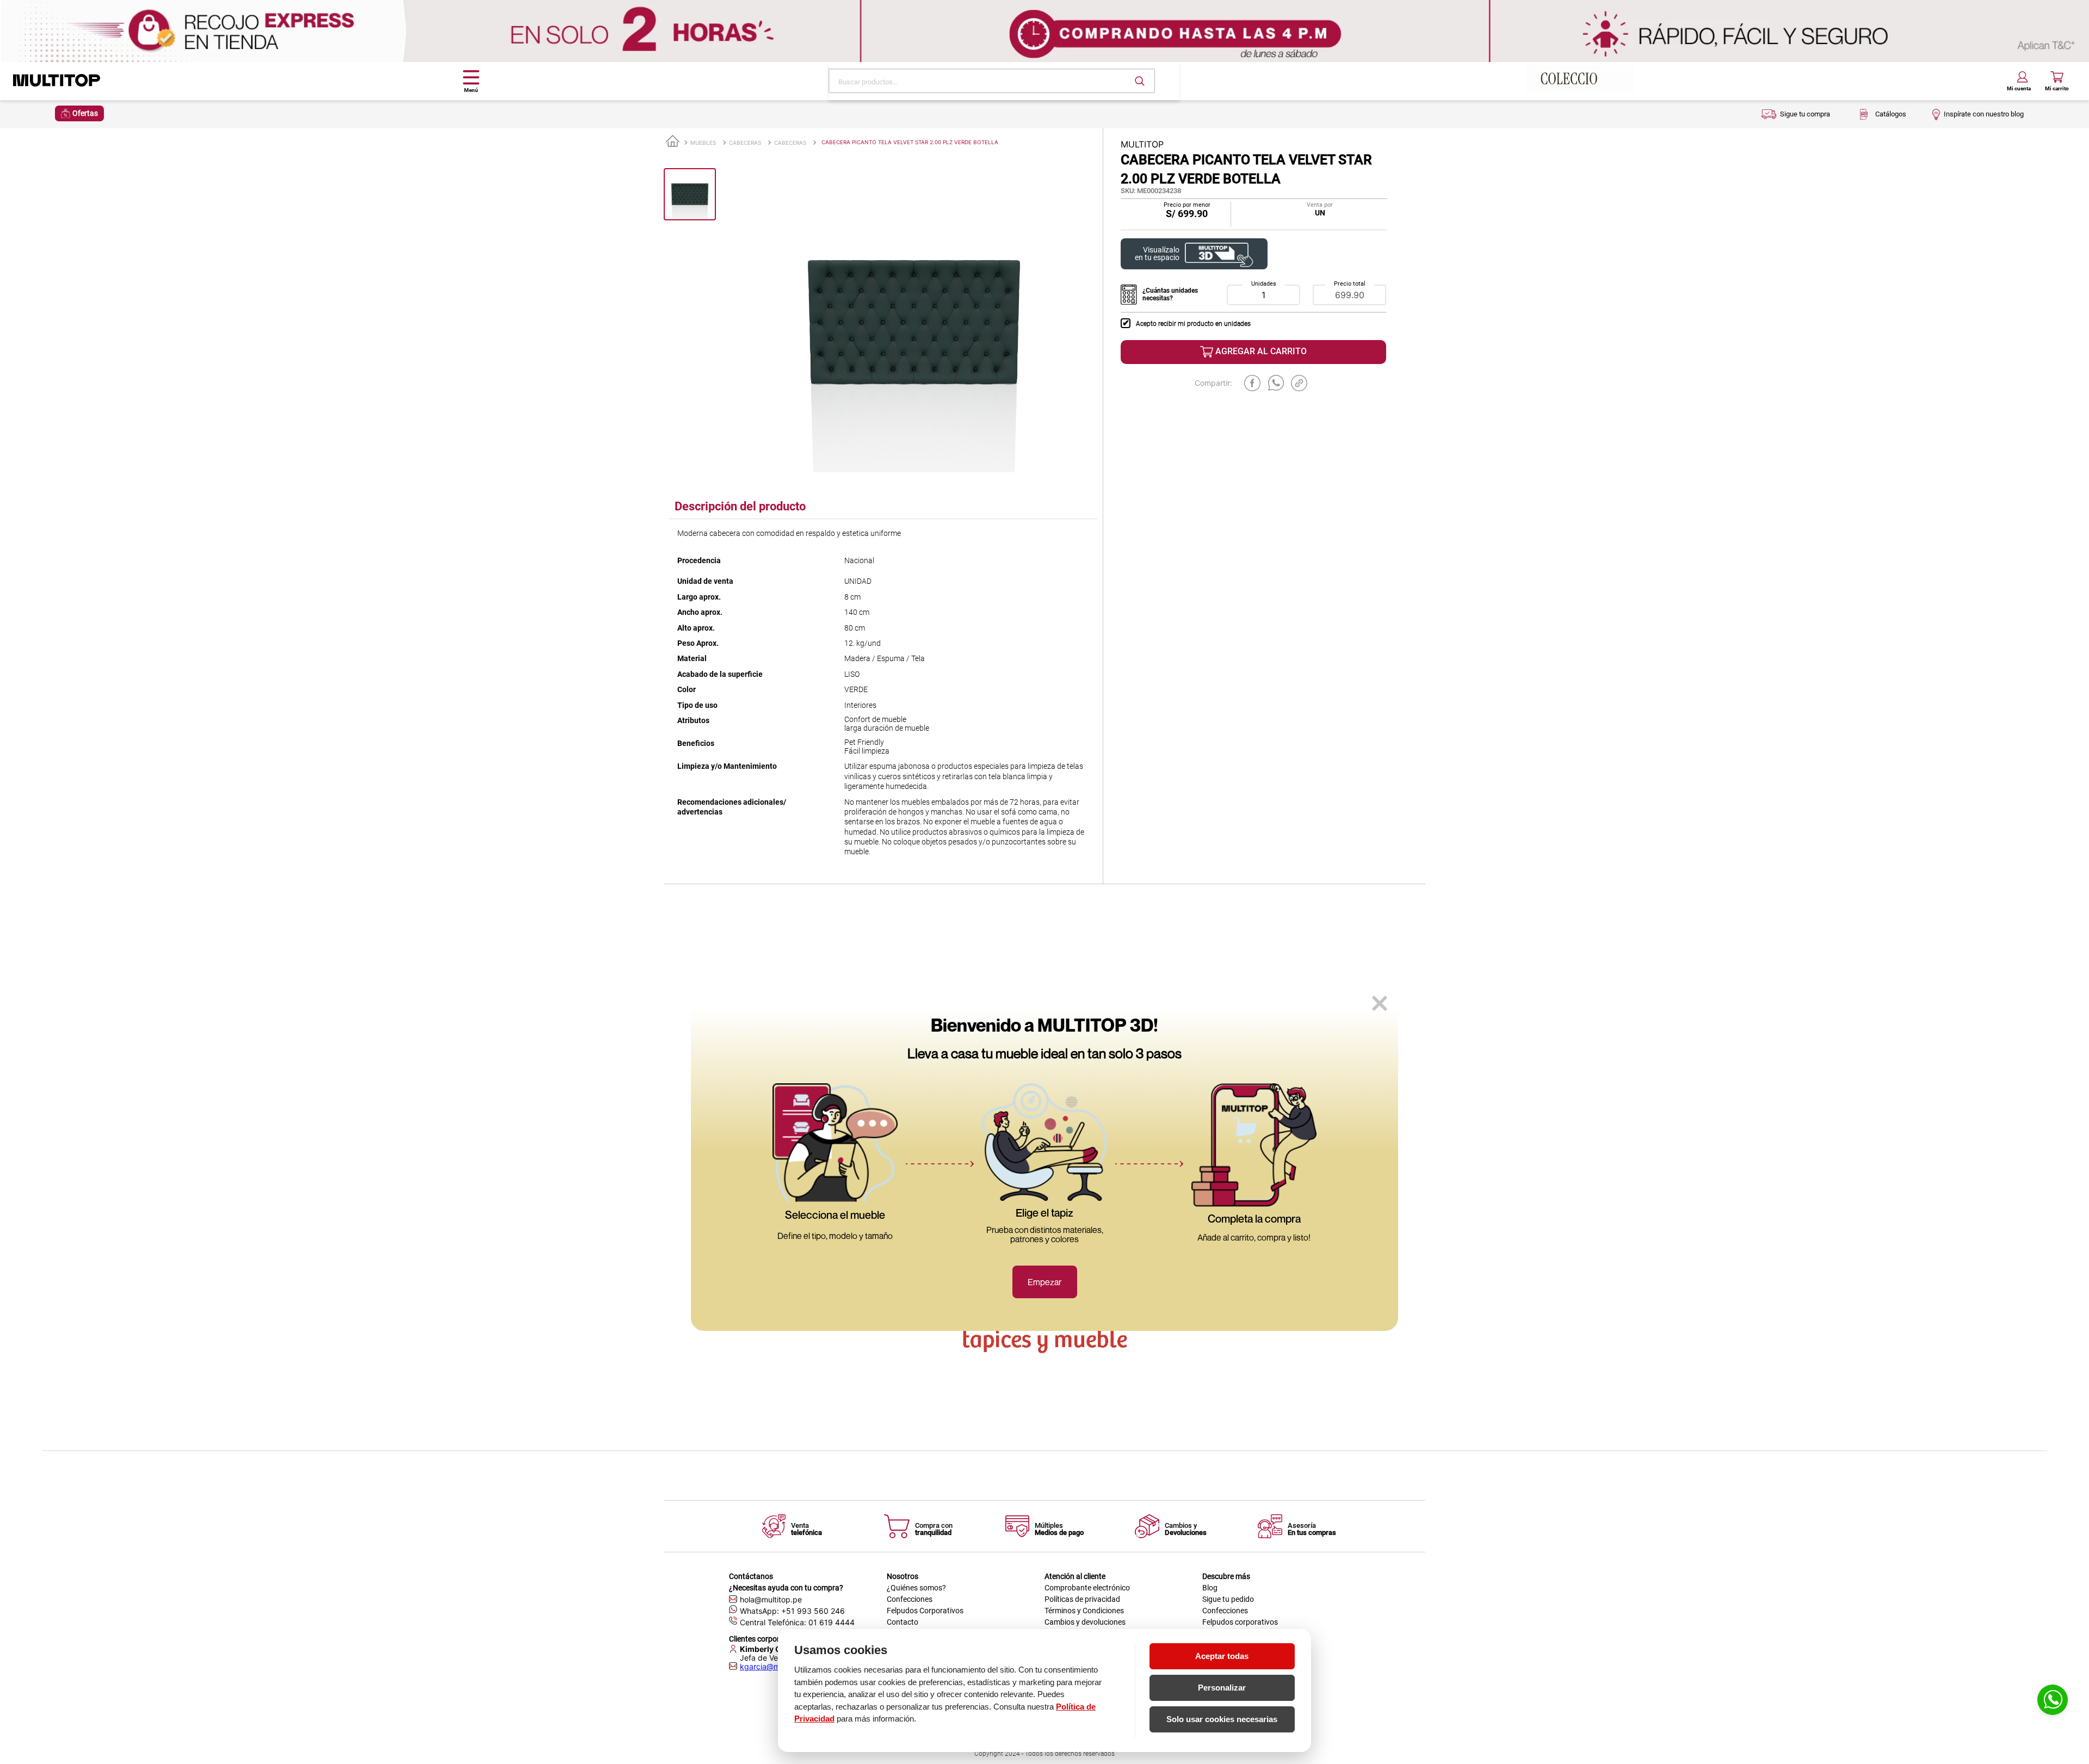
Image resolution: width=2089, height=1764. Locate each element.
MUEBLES (703, 143)
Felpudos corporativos (1240, 1622)
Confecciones (910, 1599)
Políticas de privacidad (1082, 1599)
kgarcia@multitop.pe (777, 1667)
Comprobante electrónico (1087, 1588)
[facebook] (1252, 383)
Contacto (903, 1622)
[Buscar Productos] (1140, 81)
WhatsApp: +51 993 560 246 (792, 1611)
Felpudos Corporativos (925, 1611)
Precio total (1350, 284)
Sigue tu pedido (1228, 1599)
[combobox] (992, 81)
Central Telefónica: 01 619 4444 (797, 1622)
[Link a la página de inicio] (673, 142)
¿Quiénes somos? (916, 1588)
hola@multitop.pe (771, 1599)
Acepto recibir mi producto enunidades (1193, 324)
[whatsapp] (1276, 383)
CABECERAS (745, 143)
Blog (1210, 1588)
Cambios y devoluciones (1085, 1622)
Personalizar (1222, 1688)
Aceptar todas (1222, 1656)
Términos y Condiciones (1084, 1611)
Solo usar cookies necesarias (1222, 1719)
